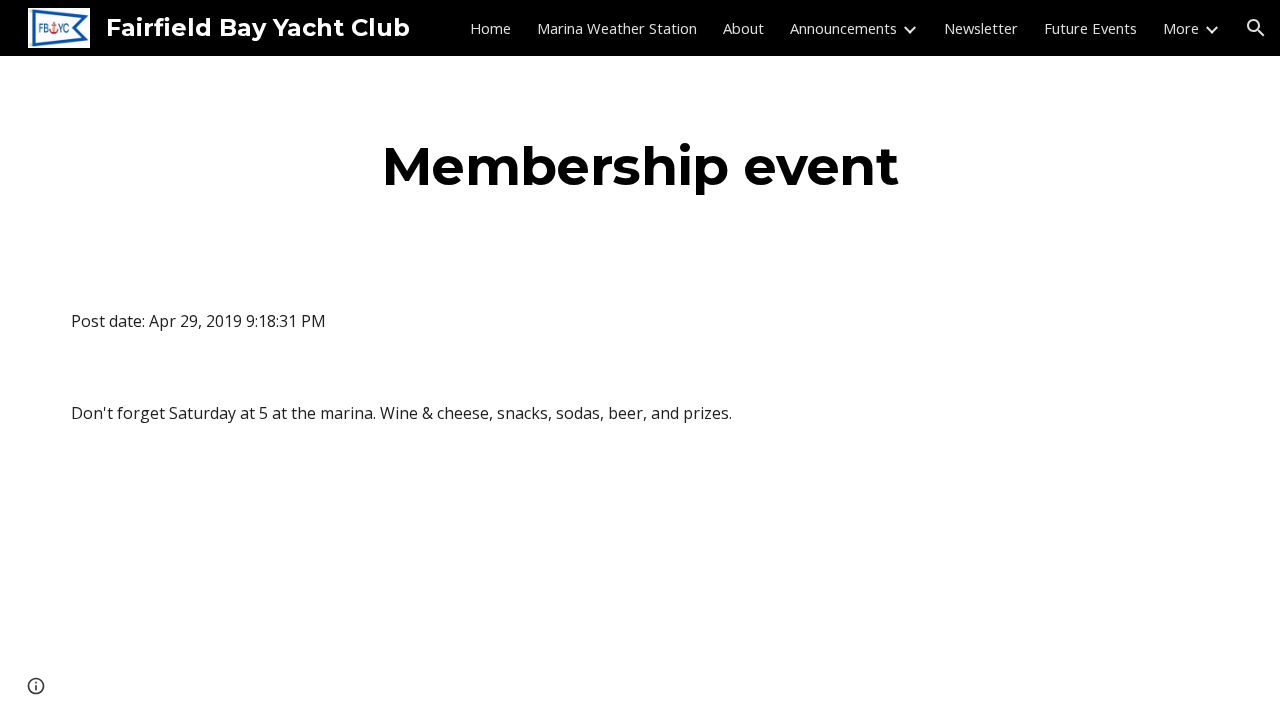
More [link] (1181, 28)
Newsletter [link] (981, 28)
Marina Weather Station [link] (617, 28)
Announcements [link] (843, 28)
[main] (640, 165)
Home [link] (490, 28)
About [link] (743, 28)
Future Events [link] (1090, 28)
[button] (1256, 28)
